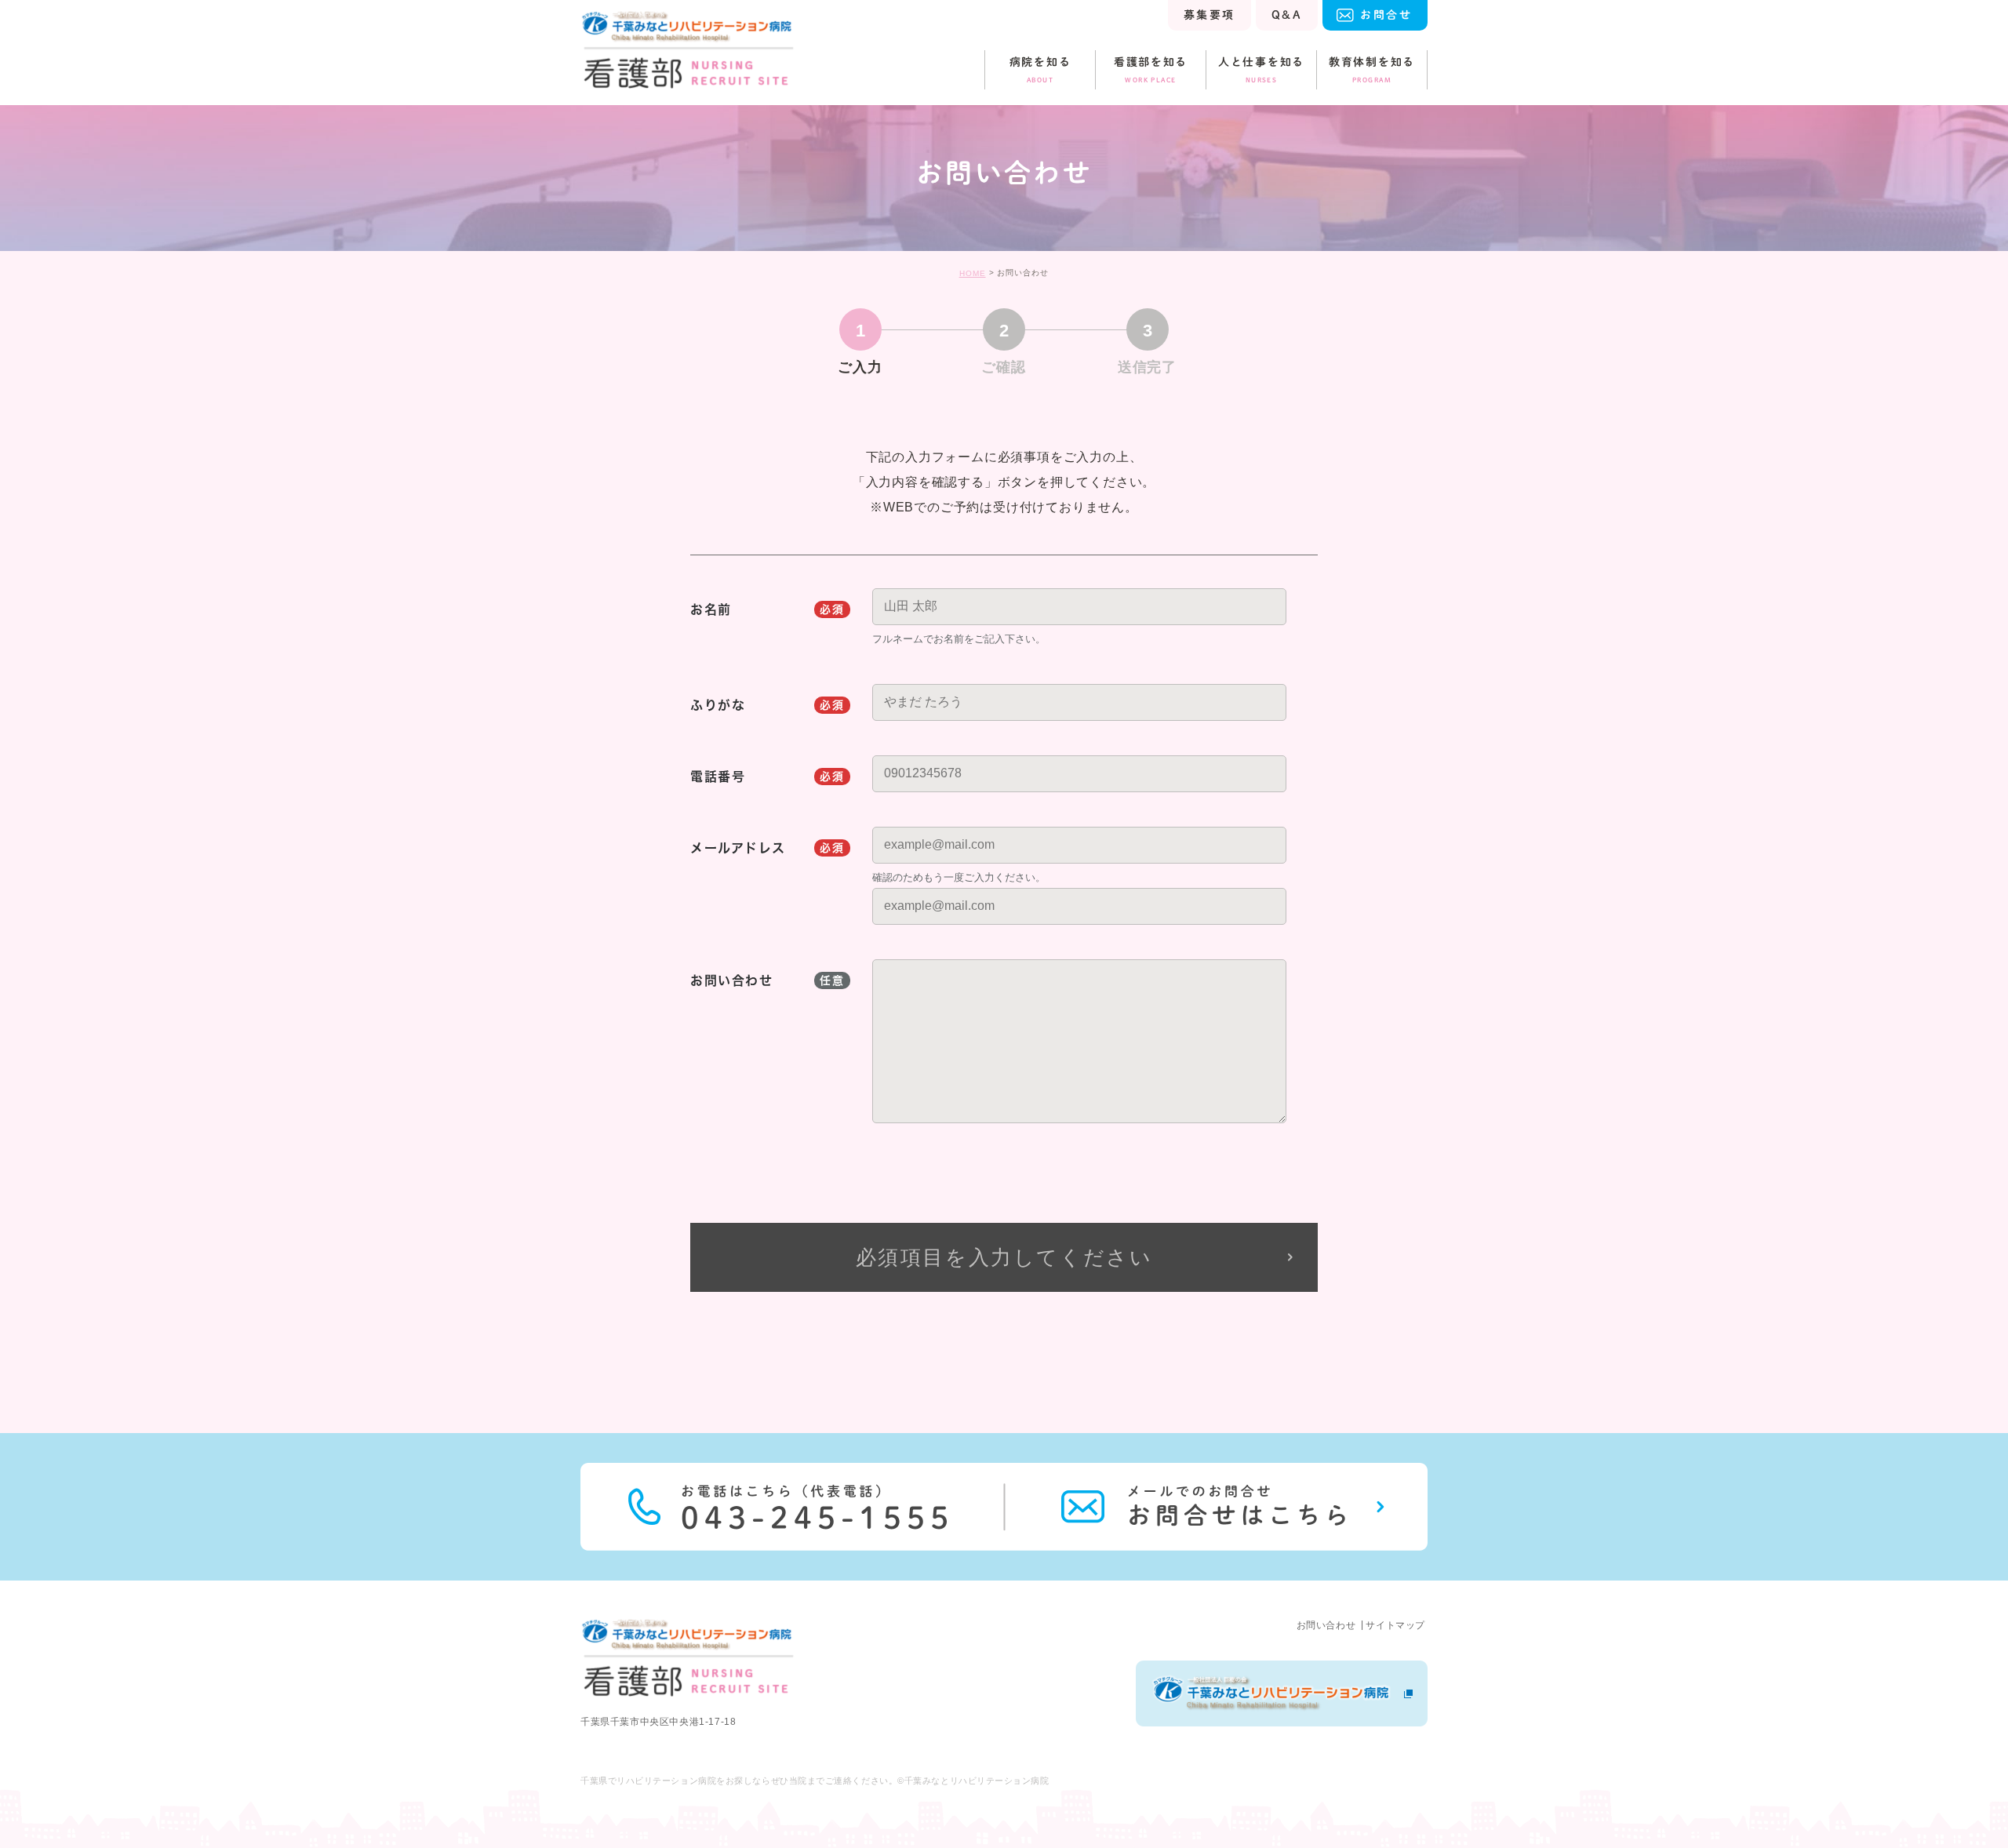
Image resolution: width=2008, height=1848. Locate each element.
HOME (973, 273)
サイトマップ (1395, 1625)
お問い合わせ (1326, 1625)
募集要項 (1210, 15)
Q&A (1287, 15)
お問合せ (1386, 15)
